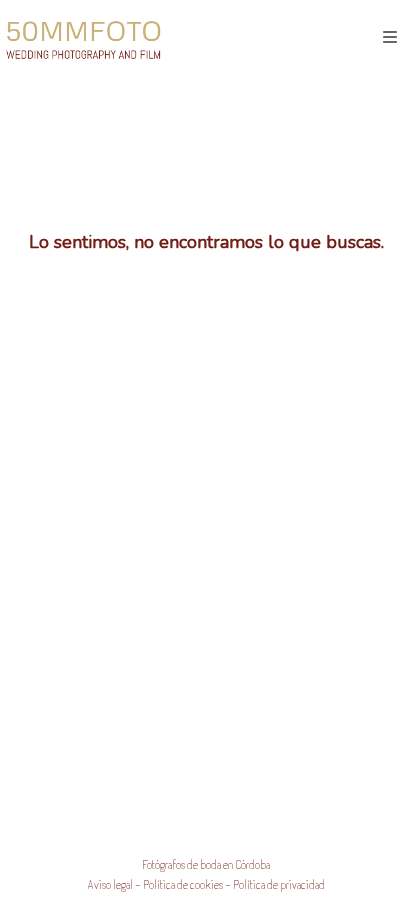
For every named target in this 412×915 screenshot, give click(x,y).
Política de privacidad (279, 884)
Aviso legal (110, 884)
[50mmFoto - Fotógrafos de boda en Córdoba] (83, 37)
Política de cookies (183, 884)
